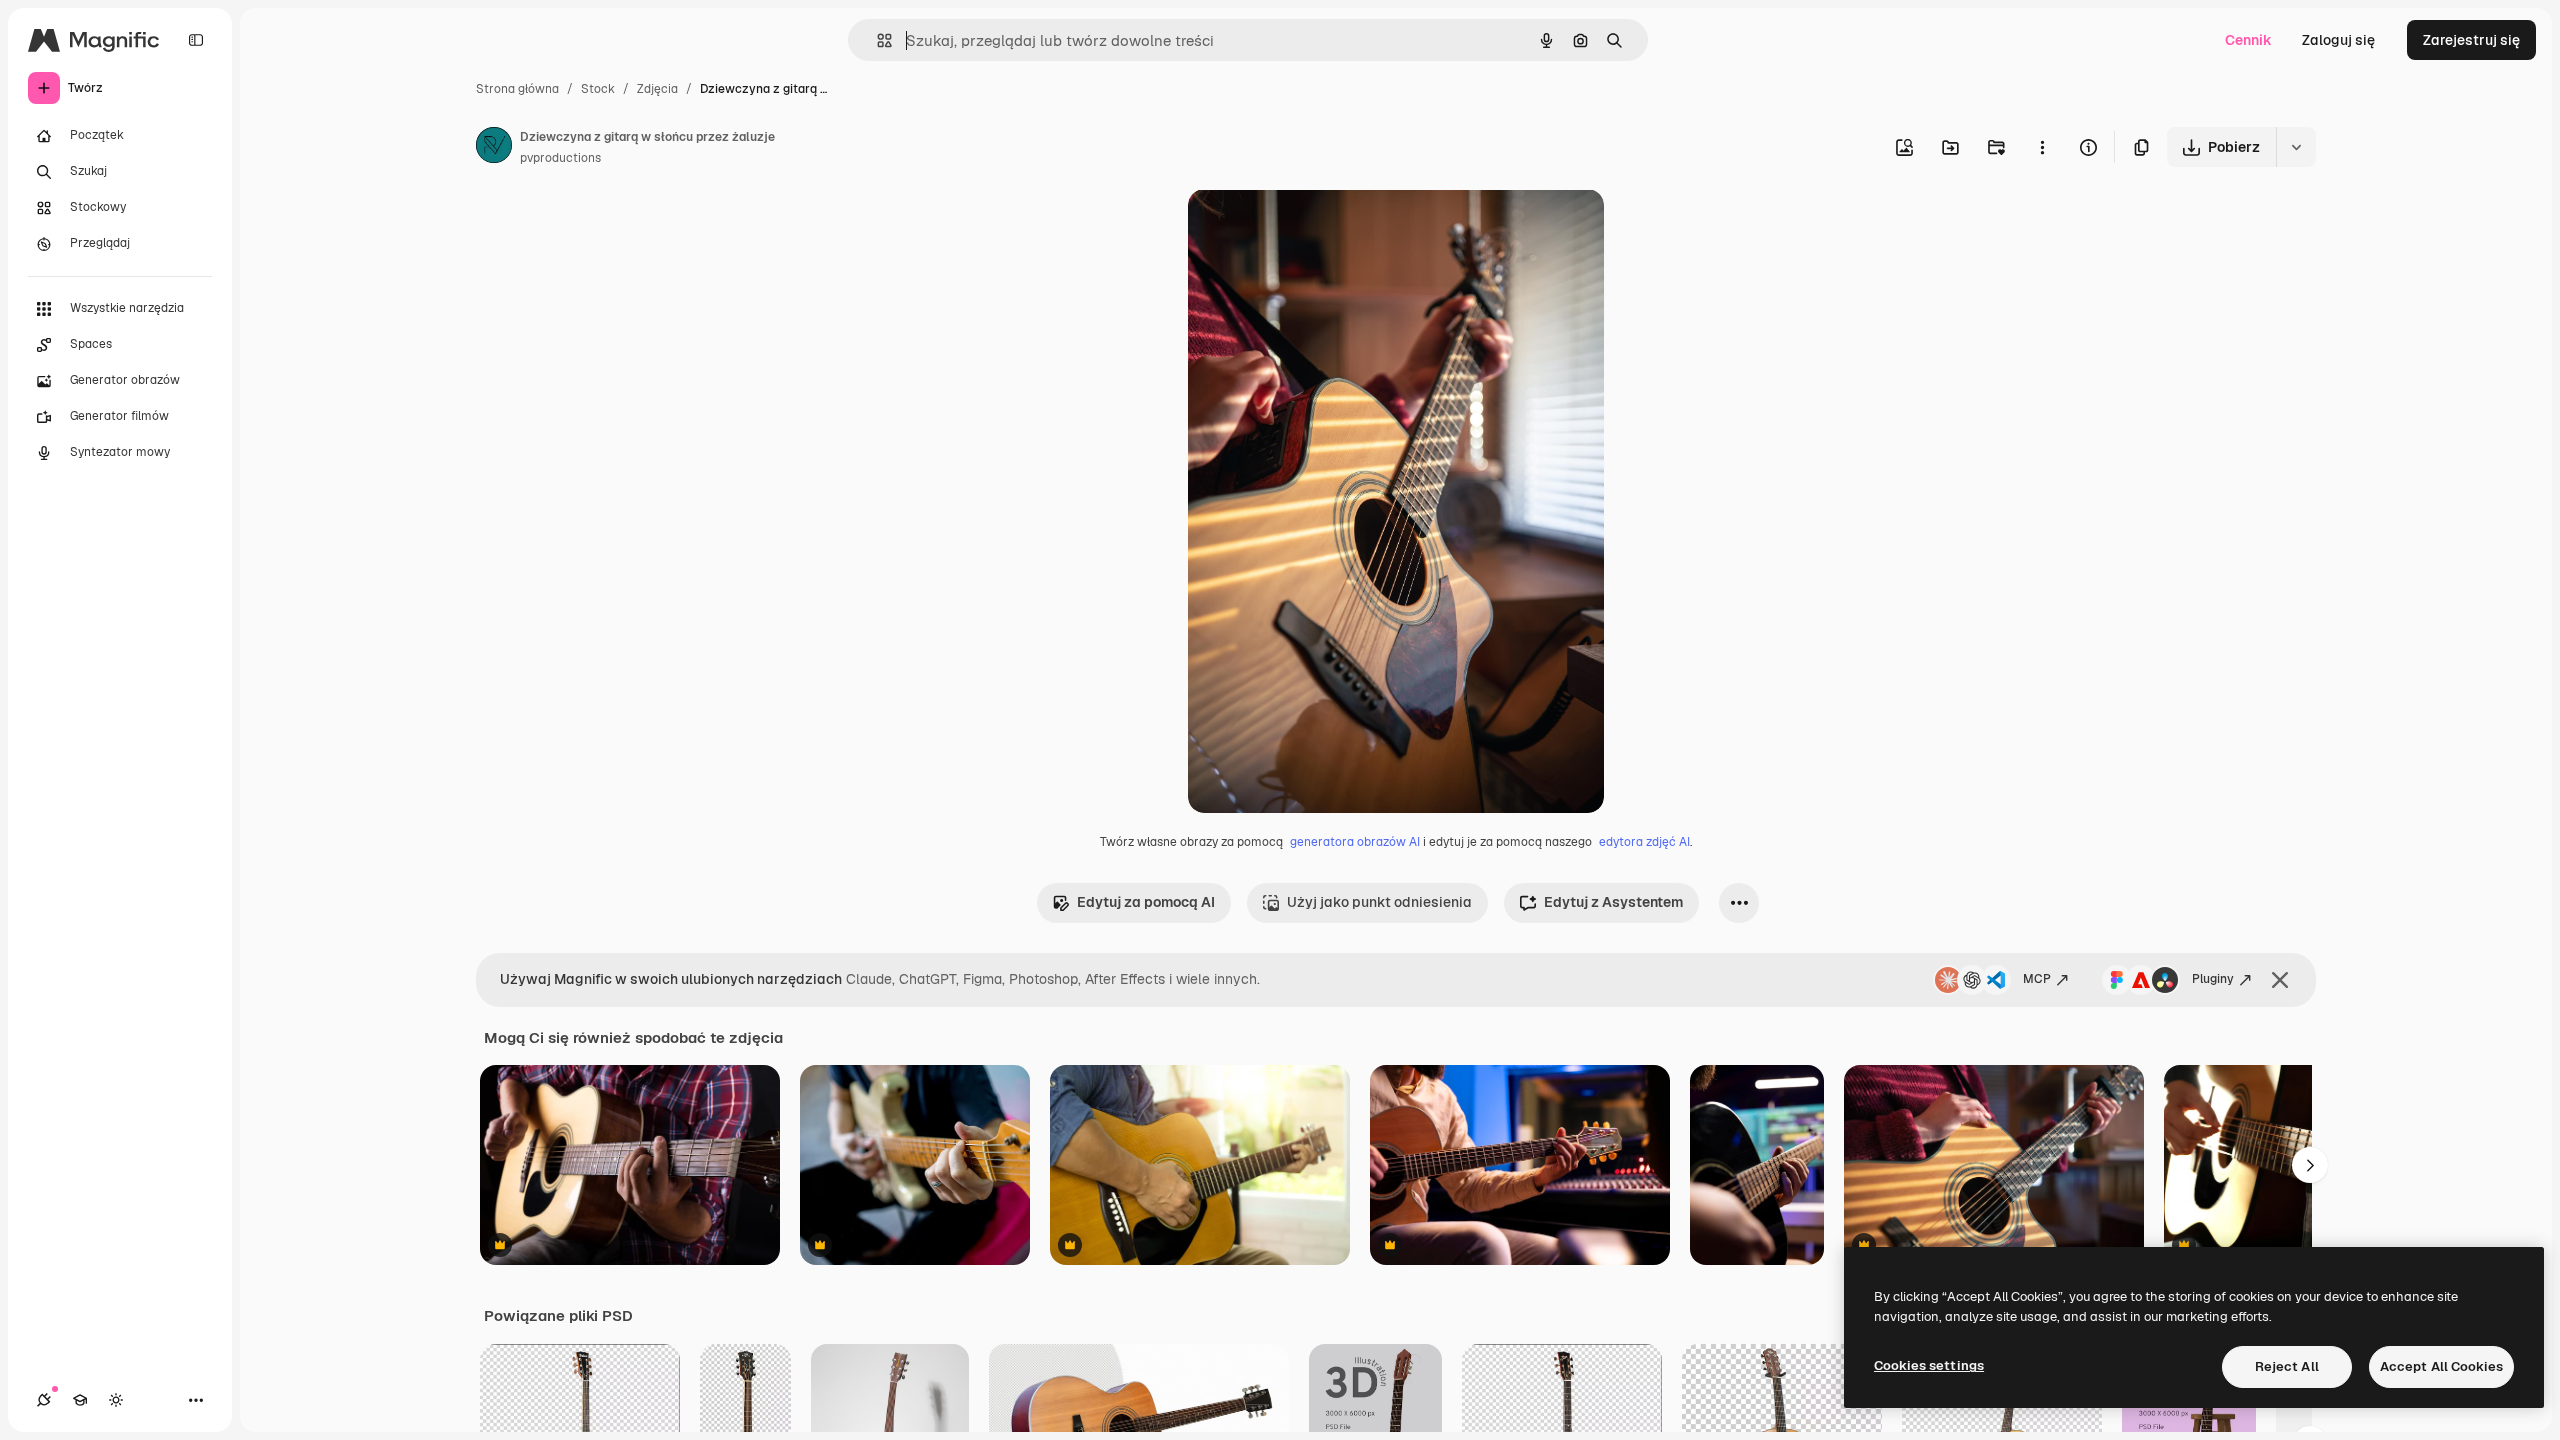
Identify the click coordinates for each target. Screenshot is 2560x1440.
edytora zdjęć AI (1644, 842)
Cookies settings (1929, 1365)
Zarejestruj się (2471, 40)
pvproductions (560, 158)
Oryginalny (1326, 227)
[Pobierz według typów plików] (2296, 147)
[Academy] (80, 1400)
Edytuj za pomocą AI (1146, 902)
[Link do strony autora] (494, 148)
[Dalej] (2310, 1165)
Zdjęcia (657, 89)
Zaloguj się (2338, 40)
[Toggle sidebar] (196, 40)
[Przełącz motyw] (116, 1400)
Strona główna (517, 89)
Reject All (2287, 1366)
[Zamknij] (2280, 980)
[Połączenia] (44, 1400)
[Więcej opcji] (2042, 147)
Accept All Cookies (2441, 1366)
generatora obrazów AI (1355, 842)
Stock (598, 89)
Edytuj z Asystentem (1613, 902)
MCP (2037, 979)
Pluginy (2213, 979)
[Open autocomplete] (876, 40)
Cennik (2248, 40)
